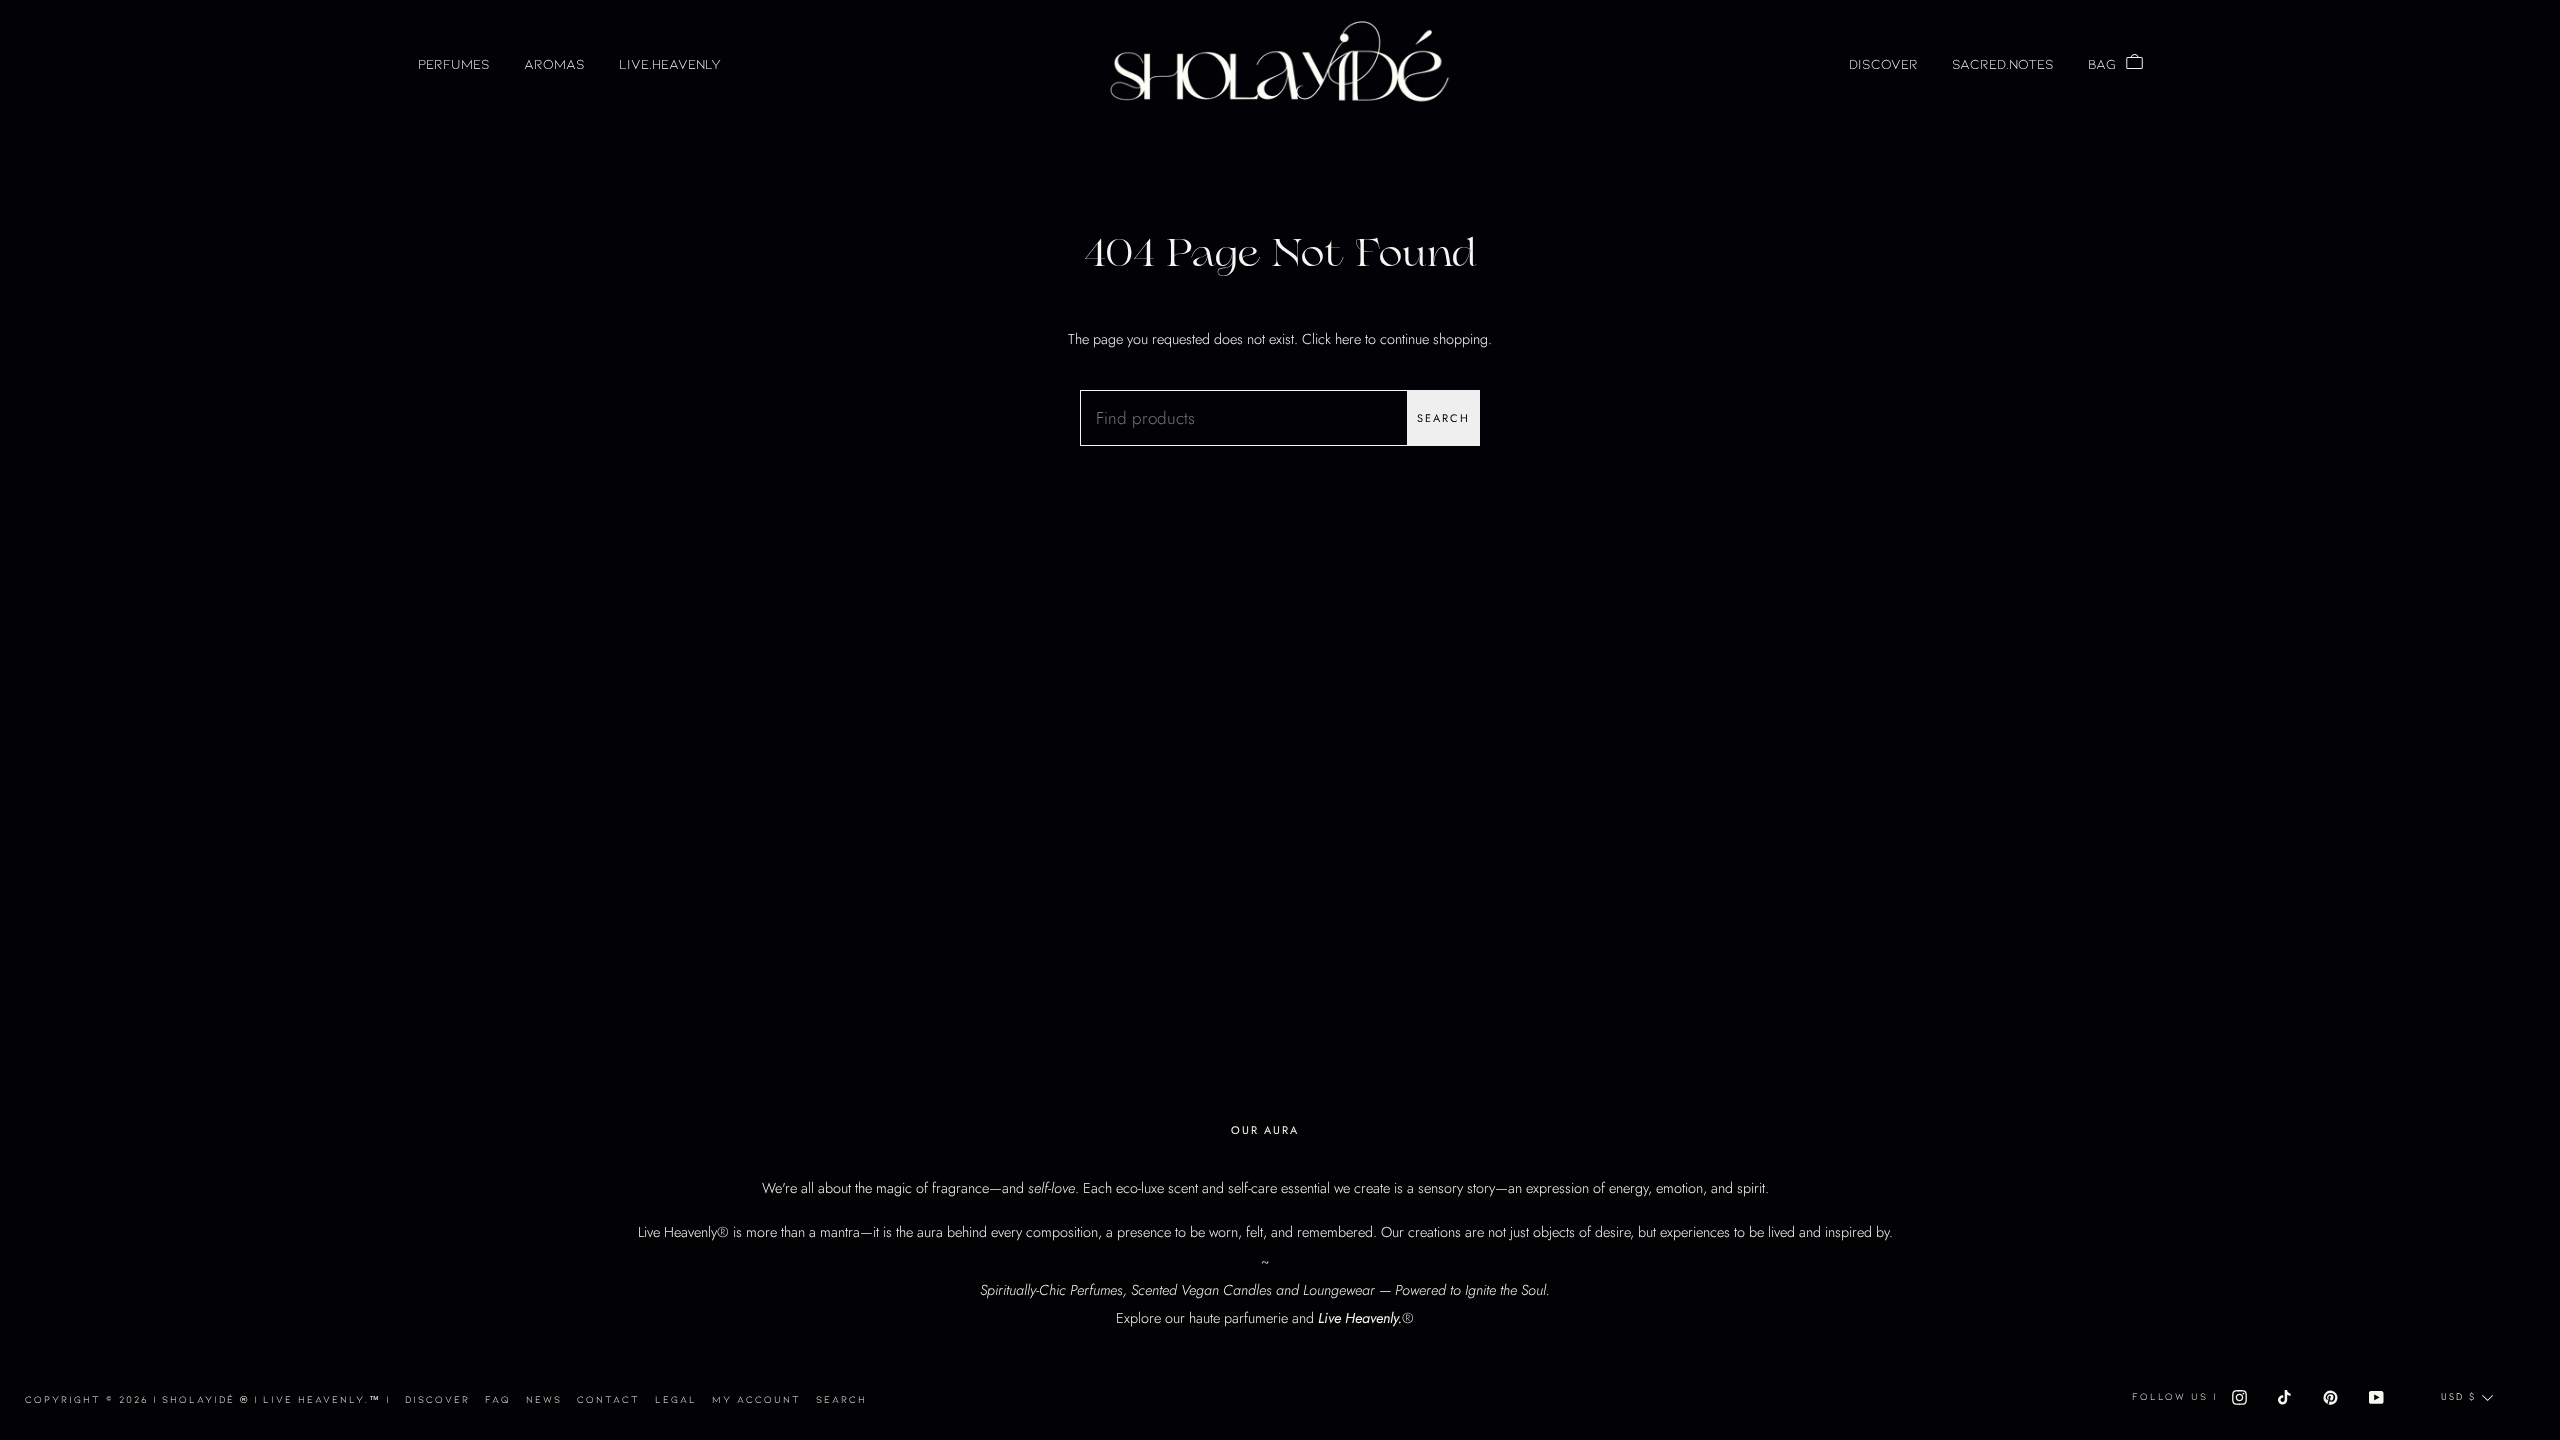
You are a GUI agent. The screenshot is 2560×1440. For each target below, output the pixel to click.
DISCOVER (1883, 63)
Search (1443, 418)
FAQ (498, 1399)
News (544, 1399)
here (1348, 339)
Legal (676, 1399)
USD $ (2459, 1397)
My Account (756, 1399)
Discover (437, 1399)
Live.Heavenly (670, 63)
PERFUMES (454, 63)
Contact (608, 1399)
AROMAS (554, 63)
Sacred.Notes (2003, 63)
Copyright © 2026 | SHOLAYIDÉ (139, 1399)
